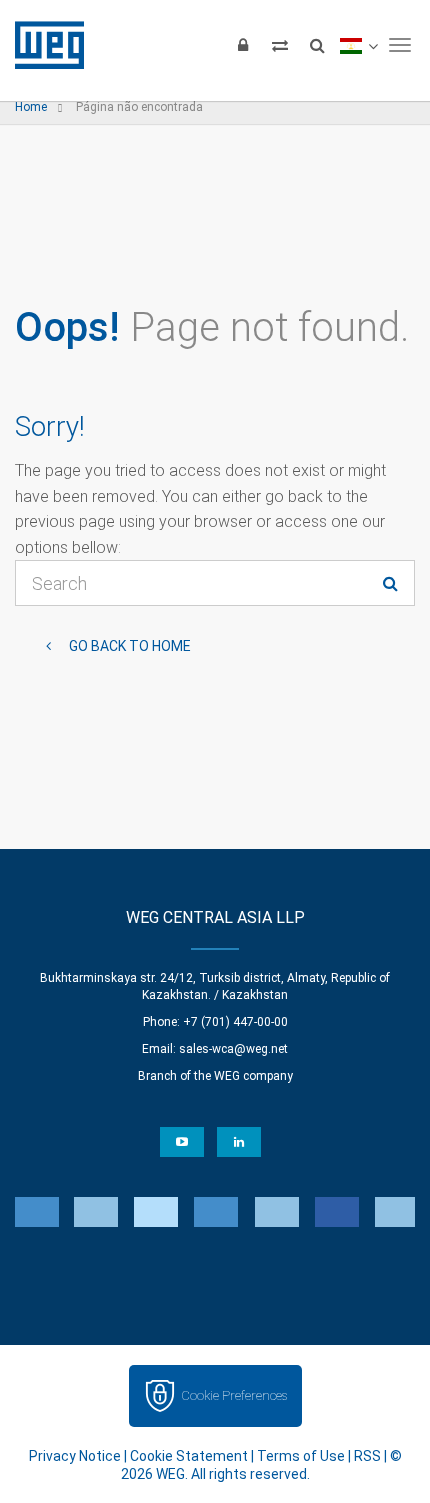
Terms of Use (301, 1456)
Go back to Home (128, 646)
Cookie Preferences (234, 1395)
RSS (367, 1456)
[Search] (317, 45)
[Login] (243, 45)
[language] (358, 45)
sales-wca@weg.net (233, 1049)
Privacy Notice (75, 1456)
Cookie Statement (189, 1456)
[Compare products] (280, 45)
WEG (42, 45)
